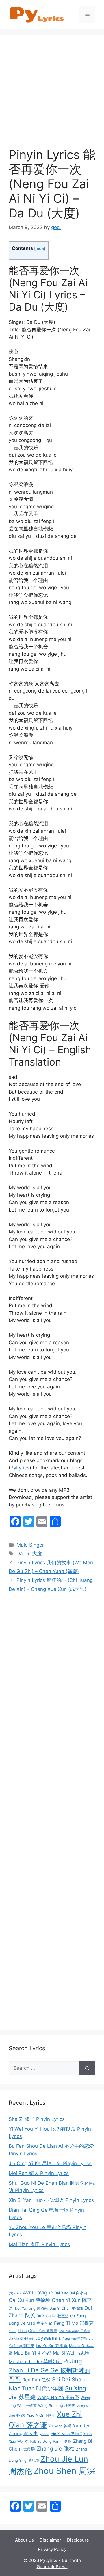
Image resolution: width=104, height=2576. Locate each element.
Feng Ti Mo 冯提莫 (74, 2323)
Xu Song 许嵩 (60, 2426)
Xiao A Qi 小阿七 (41, 2415)
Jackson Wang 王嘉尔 (74, 2331)
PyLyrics (20, 1468)
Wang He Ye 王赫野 (58, 2397)
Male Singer (30, 1545)
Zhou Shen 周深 (64, 2471)
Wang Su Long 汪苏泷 (57, 2406)
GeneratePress (52, 2567)
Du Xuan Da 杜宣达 (53, 2316)
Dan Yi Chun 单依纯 (66, 2308)
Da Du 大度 (29, 1554)
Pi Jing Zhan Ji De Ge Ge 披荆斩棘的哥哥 (50, 2370)
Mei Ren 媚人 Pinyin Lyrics (39, 2173)
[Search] (87, 2068)
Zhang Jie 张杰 (56, 2449)
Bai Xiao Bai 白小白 (71, 2293)
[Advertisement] (52, 95)
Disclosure (78, 2540)
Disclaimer (50, 2540)
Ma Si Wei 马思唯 (71, 2353)
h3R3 (13, 2331)
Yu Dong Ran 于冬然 (54, 2441)
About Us (24, 2540)
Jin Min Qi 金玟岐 (21, 2339)
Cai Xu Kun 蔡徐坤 (29, 2300)
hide (40, 248)
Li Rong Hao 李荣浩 (73, 2339)
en (73, 2316)
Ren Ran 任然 (36, 2380)
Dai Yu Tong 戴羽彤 (31, 2308)
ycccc (44, 2434)
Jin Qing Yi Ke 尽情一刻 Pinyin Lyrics (50, 2163)
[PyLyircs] (38, 14)
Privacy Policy (52, 2549)
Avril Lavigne (38, 2292)
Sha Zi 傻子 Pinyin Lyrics (37, 2119)
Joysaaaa (46, 2338)
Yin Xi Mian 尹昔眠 (66, 2434)
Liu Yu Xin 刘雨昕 (52, 2345)
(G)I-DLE (15, 2293)
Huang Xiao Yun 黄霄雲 (38, 2331)
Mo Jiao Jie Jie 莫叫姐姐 (35, 2361)
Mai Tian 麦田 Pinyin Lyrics (39, 2244)
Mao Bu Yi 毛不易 (33, 2353)
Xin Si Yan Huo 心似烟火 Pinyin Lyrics (51, 2200)
